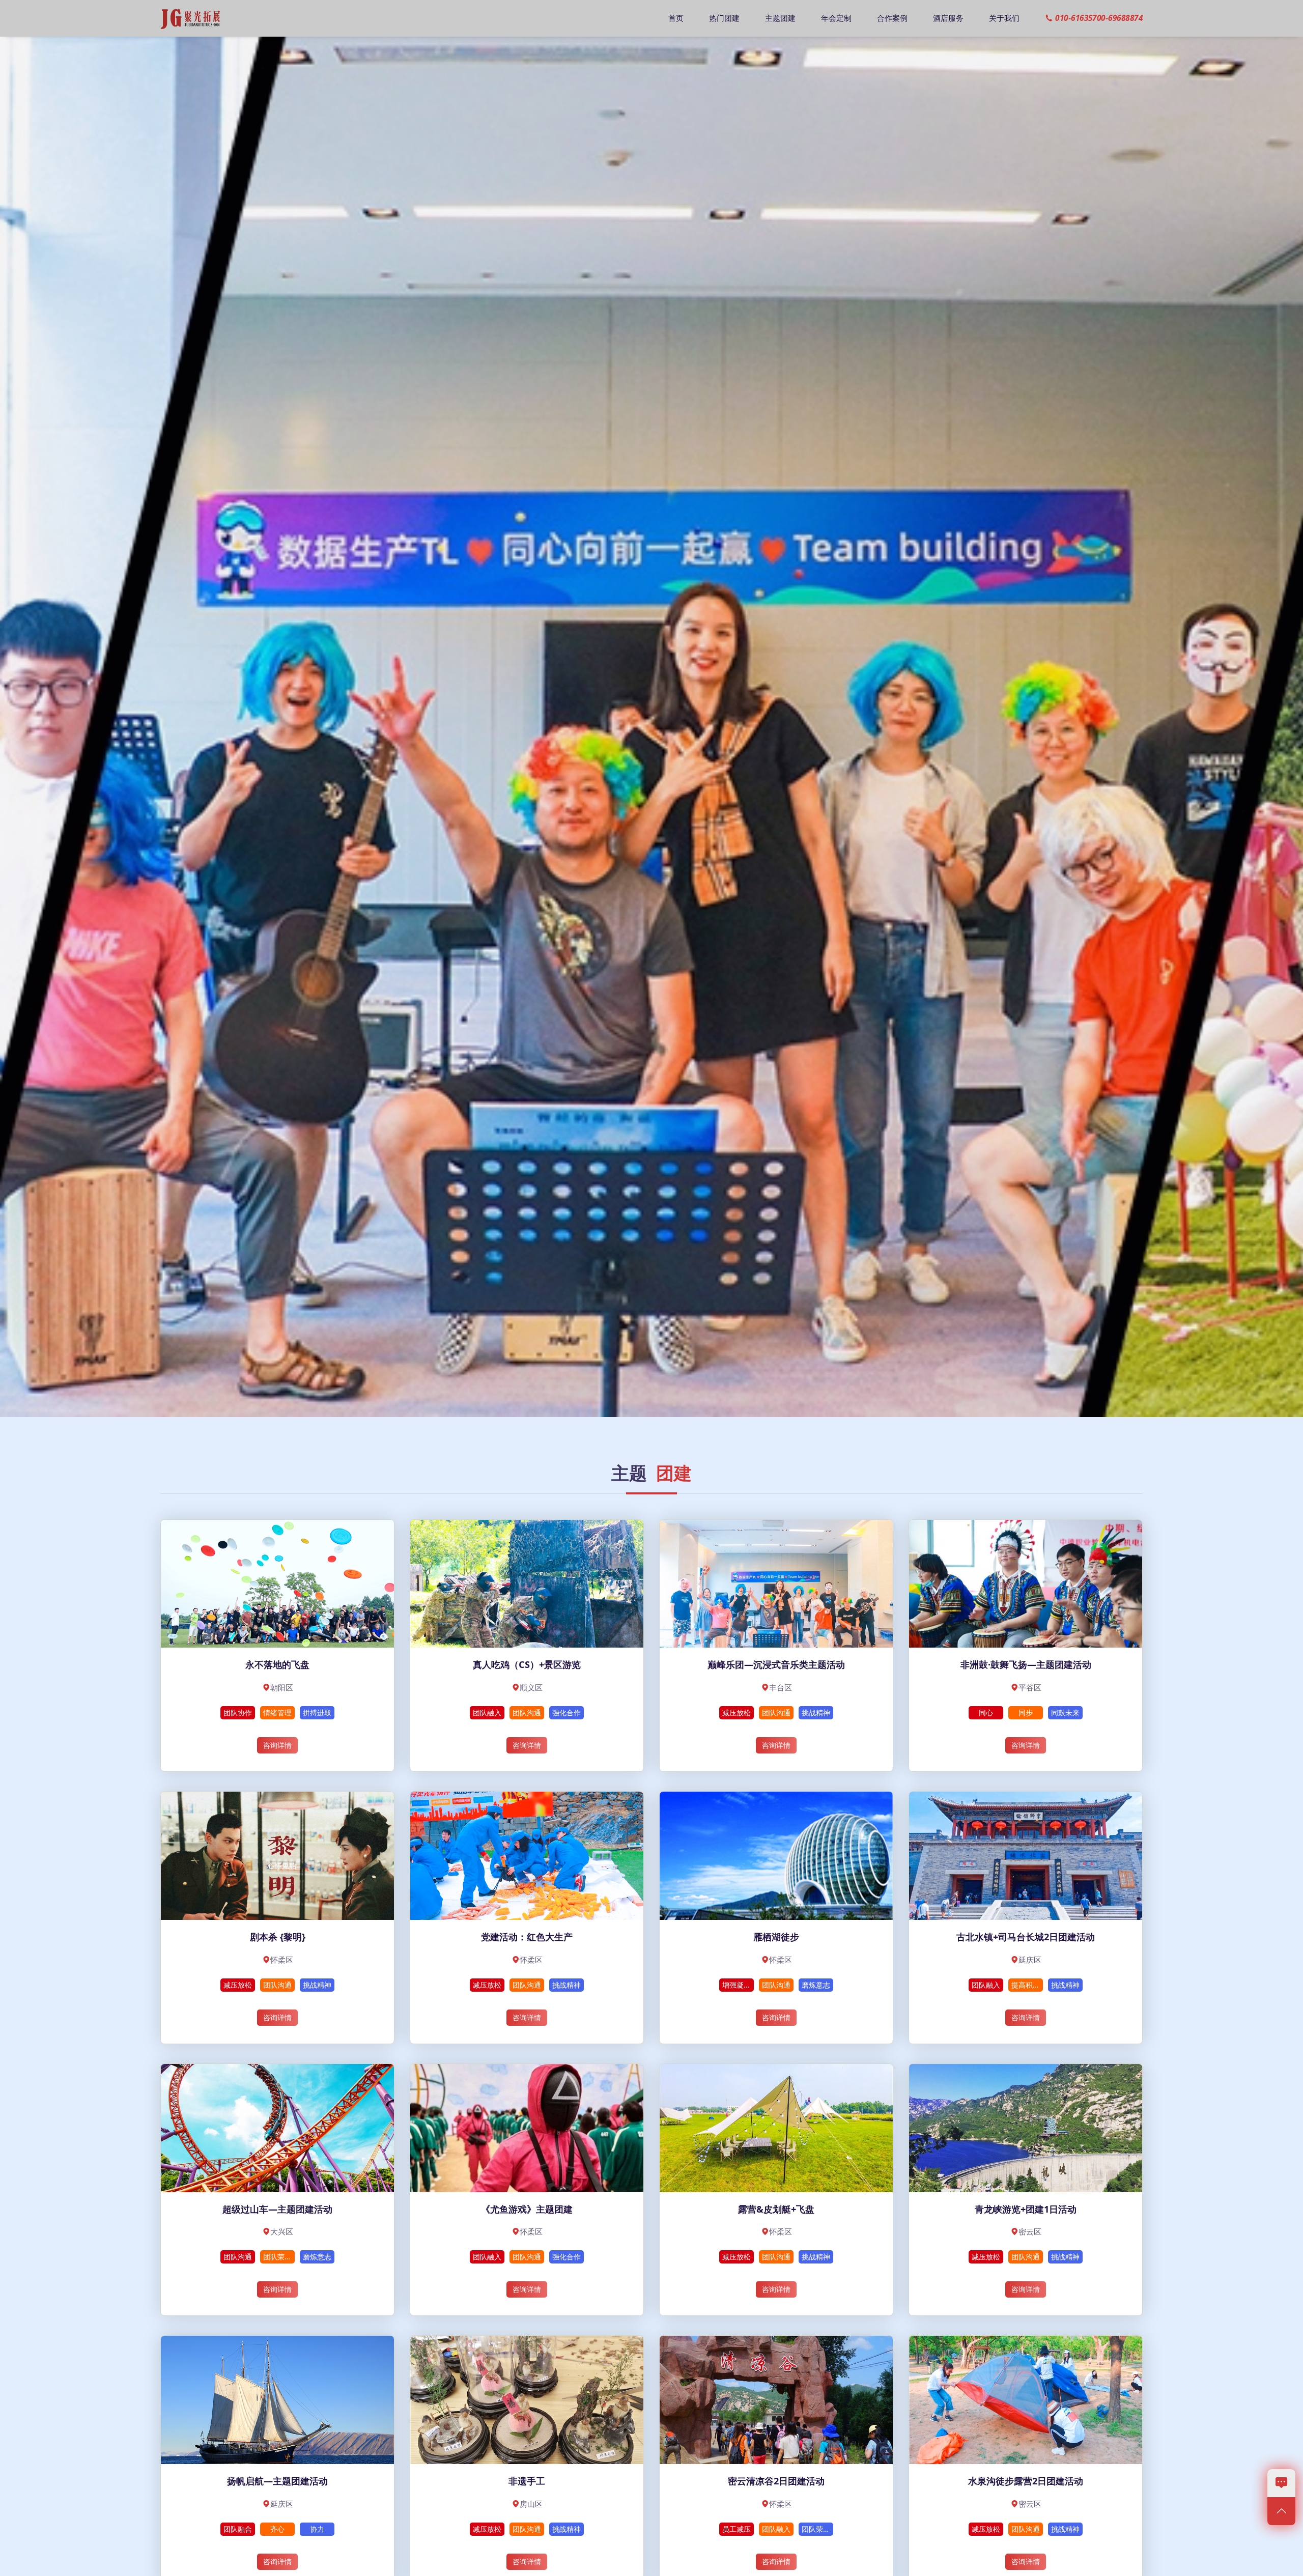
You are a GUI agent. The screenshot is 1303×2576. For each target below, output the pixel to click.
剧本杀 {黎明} (278, 1937)
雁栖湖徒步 (776, 1937)
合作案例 (892, 18)
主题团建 (780, 18)
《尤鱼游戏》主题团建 (527, 2209)
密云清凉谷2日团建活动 (776, 2481)
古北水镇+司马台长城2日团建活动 (1026, 1937)
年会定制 (836, 18)
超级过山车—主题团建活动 (277, 2209)
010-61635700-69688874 (1099, 18)
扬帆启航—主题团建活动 (277, 2481)
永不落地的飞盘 (277, 1664)
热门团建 (724, 18)
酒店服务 (948, 18)
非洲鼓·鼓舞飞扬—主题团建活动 (1026, 1664)
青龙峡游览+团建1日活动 (1026, 2209)
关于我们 (1004, 18)
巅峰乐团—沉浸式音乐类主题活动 (776, 1664)
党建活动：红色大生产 (527, 1937)
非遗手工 (527, 2481)
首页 (676, 18)
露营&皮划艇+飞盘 (776, 2209)
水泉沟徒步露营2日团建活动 (1026, 2481)
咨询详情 (277, 1745)
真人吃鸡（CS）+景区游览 (527, 1664)
